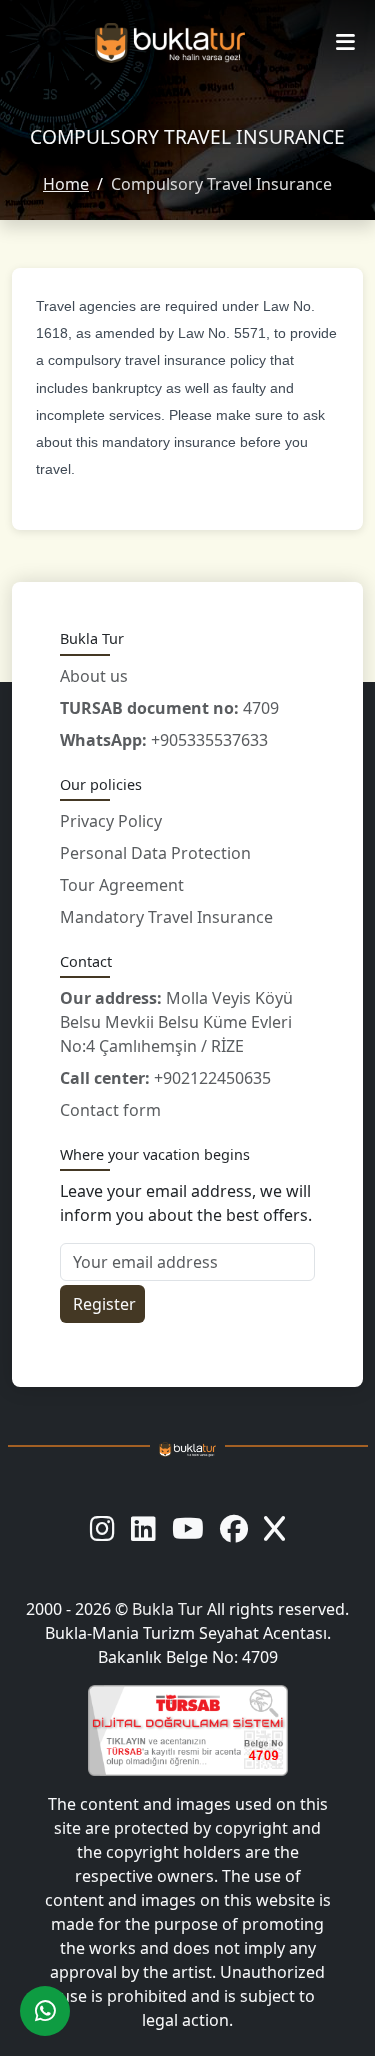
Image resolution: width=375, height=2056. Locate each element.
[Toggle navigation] (345, 43)
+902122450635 (165, 1078)
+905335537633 (164, 740)
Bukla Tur (169, 1609)
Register (104, 1304)
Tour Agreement (122, 885)
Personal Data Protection (155, 853)
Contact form (110, 1110)
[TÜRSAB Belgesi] (187, 1730)
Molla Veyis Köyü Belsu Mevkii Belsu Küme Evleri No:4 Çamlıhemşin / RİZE (176, 1022)
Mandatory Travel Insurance (166, 917)
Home (66, 184)
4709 (169, 708)
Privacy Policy (111, 821)
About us (94, 676)
